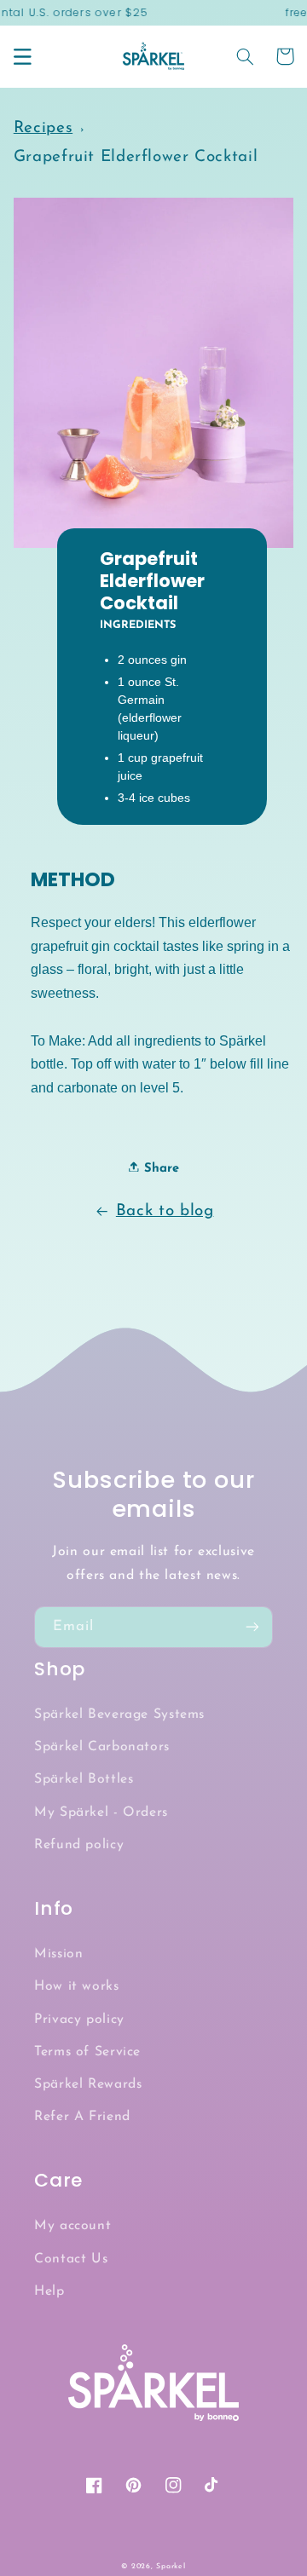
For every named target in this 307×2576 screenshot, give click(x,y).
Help (49, 2291)
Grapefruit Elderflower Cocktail (136, 157)
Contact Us (71, 2259)
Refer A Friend (82, 2117)
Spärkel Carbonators (102, 1747)
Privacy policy (79, 2020)
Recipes (43, 128)
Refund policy (79, 1845)
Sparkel (171, 2566)
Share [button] (159, 1169)
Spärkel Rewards (88, 2084)
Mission (58, 1954)
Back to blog (165, 1211)
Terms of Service (87, 2052)
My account (72, 2226)
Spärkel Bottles (84, 1779)
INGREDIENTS (138, 625)
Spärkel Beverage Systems (119, 1714)
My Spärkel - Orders (101, 1812)
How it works (77, 1986)
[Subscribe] (252, 1627)
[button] (22, 56)
